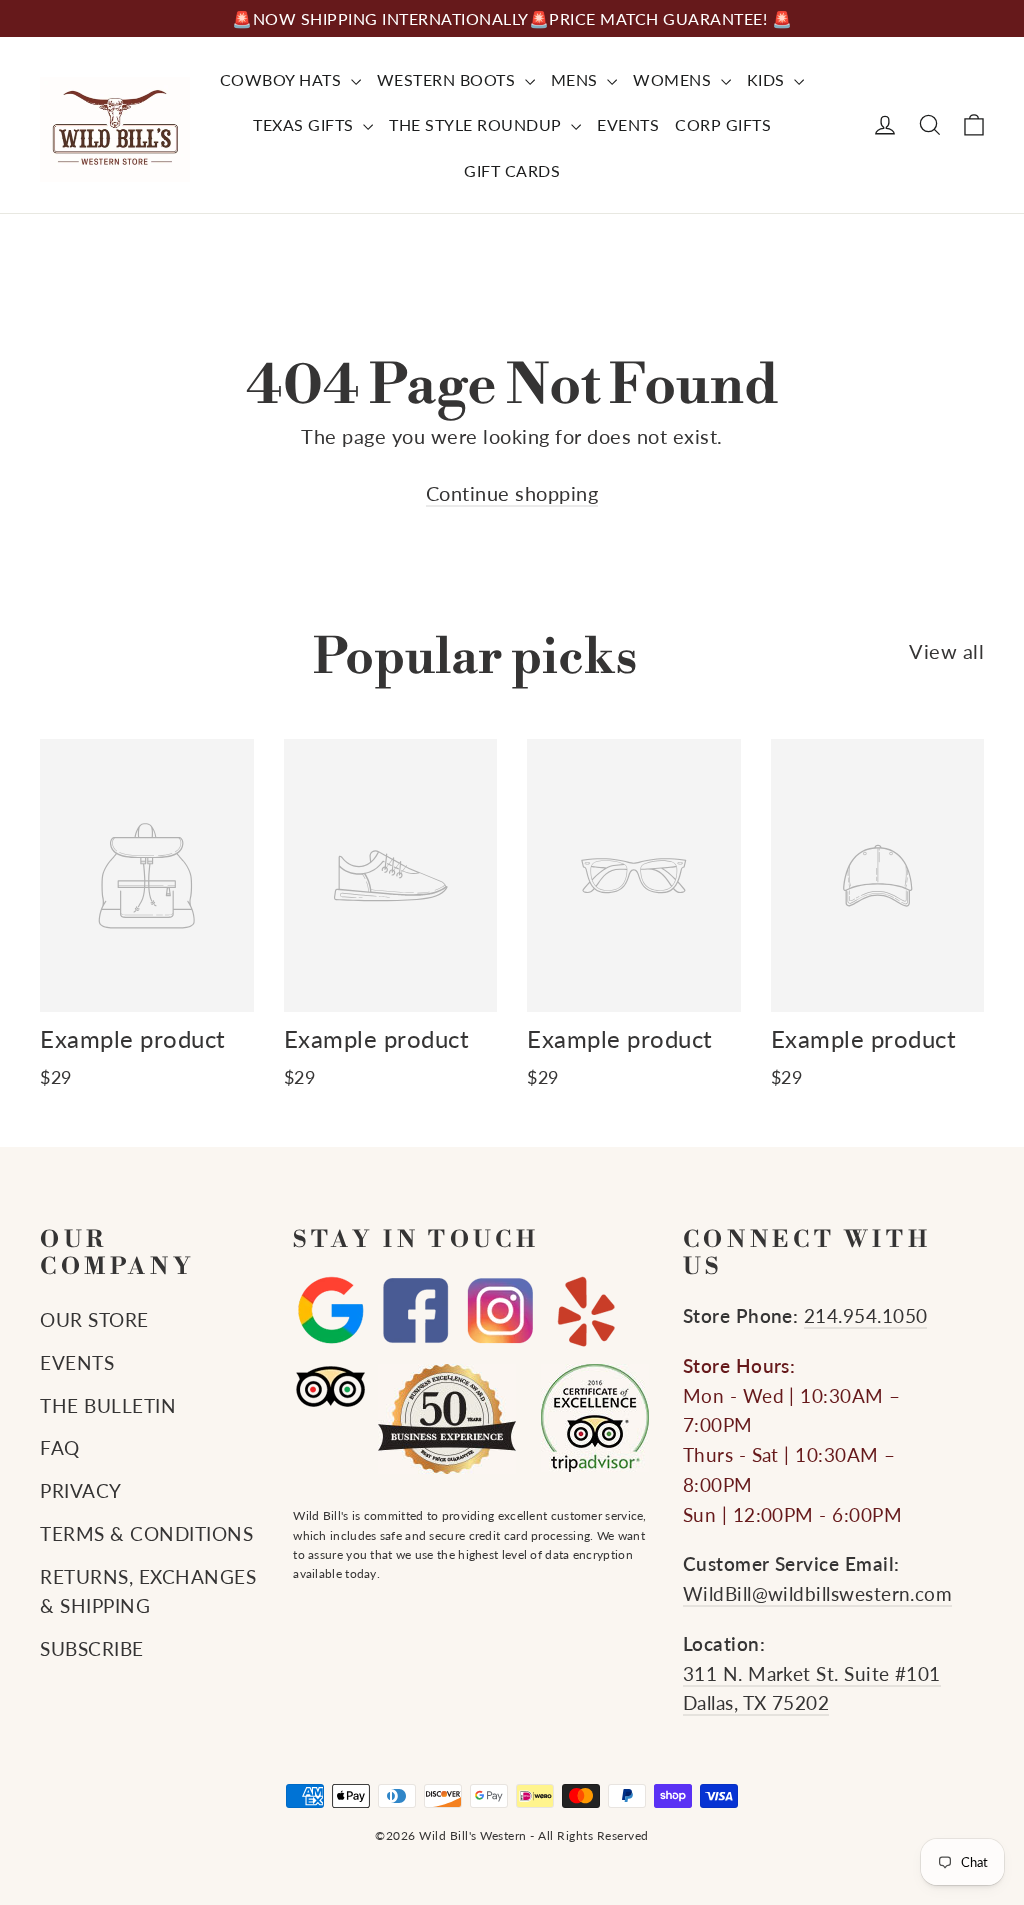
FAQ (60, 1448)
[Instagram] (500, 1311)
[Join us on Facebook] (415, 1311)
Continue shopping (512, 493)
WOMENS (674, 79)
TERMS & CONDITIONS (146, 1534)
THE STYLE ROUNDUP (477, 124)
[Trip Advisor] (330, 1386)
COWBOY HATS (283, 79)
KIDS (768, 79)
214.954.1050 (866, 1316)
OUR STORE (94, 1320)
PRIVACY (81, 1491)
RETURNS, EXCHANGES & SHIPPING (148, 1592)
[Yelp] (585, 1311)
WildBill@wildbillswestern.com (818, 1594)
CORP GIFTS (723, 124)
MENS (577, 79)
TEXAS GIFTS (305, 124)
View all (946, 651)
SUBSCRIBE (92, 1649)
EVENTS (628, 124)
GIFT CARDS (512, 170)
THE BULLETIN (108, 1406)
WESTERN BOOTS (448, 79)
